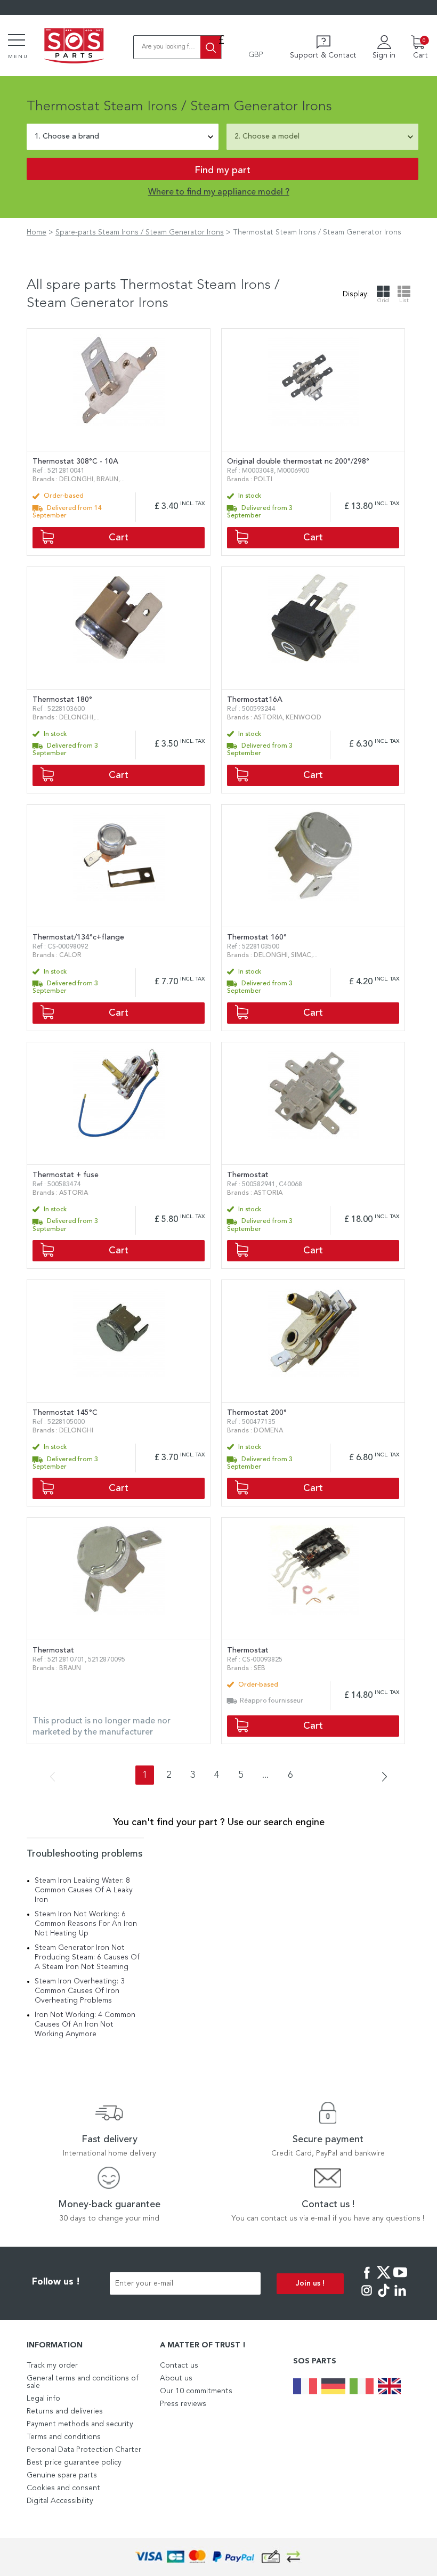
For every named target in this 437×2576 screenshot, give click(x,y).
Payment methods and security (80, 2424)
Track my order (52, 2366)
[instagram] (367, 2298)
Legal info (43, 2399)
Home (37, 232)
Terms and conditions (64, 2437)
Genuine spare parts (62, 2475)
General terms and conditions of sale (83, 2382)
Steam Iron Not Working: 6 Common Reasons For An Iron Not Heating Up (86, 1924)
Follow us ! (56, 2282)
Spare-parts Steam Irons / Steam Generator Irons (140, 232)
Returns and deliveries (65, 2411)
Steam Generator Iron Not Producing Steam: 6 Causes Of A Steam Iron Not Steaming (87, 1957)
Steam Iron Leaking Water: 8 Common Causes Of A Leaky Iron (84, 1890)
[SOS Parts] (74, 47)
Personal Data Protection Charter (84, 2450)
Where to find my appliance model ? (219, 192)
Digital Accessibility (60, 2501)
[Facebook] (367, 2280)
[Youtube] (400, 2280)
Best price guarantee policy (74, 2462)
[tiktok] (384, 2298)
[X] (384, 2280)
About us (176, 2378)
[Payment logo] (218, 2557)
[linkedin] (400, 2298)
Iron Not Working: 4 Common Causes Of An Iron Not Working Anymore (85, 2024)
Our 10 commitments (196, 2391)
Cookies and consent (63, 2488)
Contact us (179, 2366)
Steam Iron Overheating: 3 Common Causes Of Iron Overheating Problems (80, 1991)
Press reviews (183, 2404)
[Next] (381, 1777)
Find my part (222, 171)
